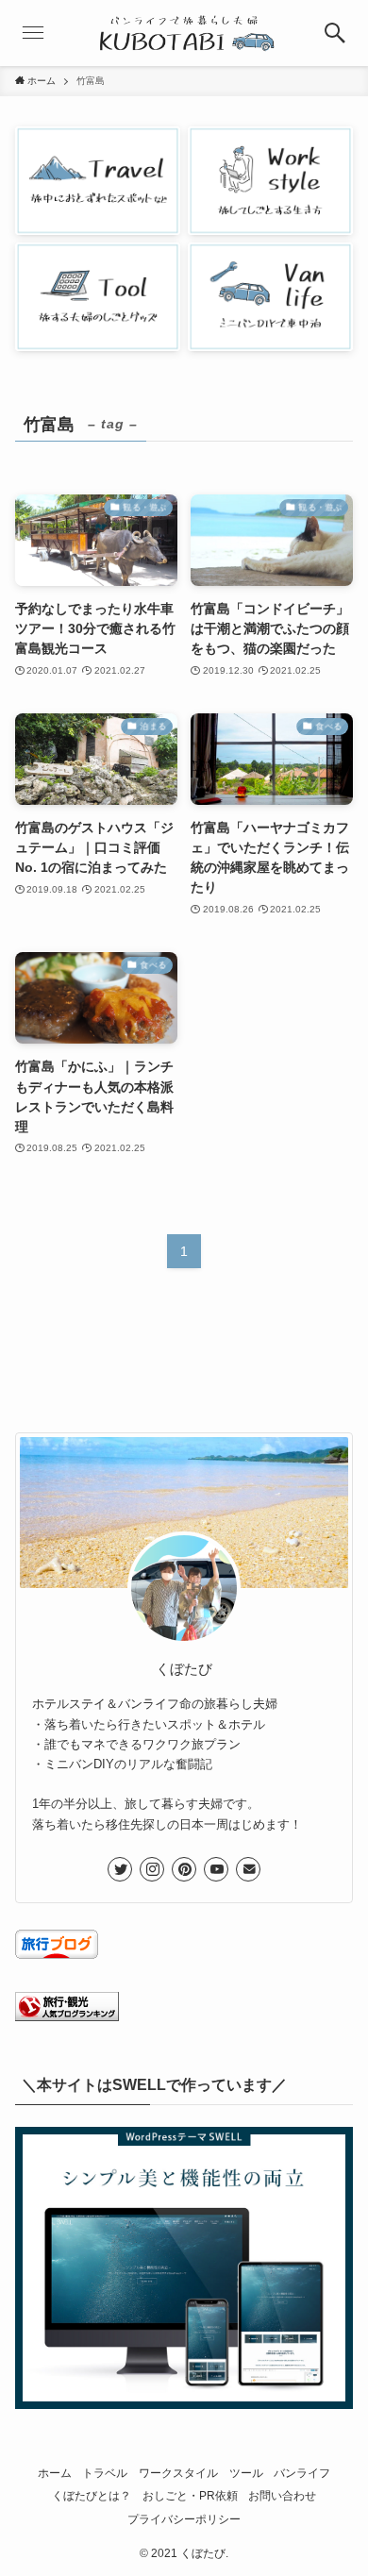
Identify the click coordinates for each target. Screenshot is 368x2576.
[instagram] (152, 1869)
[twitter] (120, 1869)
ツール (246, 2473)
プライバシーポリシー (184, 2519)
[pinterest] (184, 1869)
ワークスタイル (178, 2473)
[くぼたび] (184, 33)
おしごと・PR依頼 (190, 2495)
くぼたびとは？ (92, 2495)
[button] (335, 33)
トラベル (105, 2473)
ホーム (55, 2473)
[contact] (248, 1869)
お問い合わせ (282, 2495)
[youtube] (216, 1869)
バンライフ (302, 2473)
